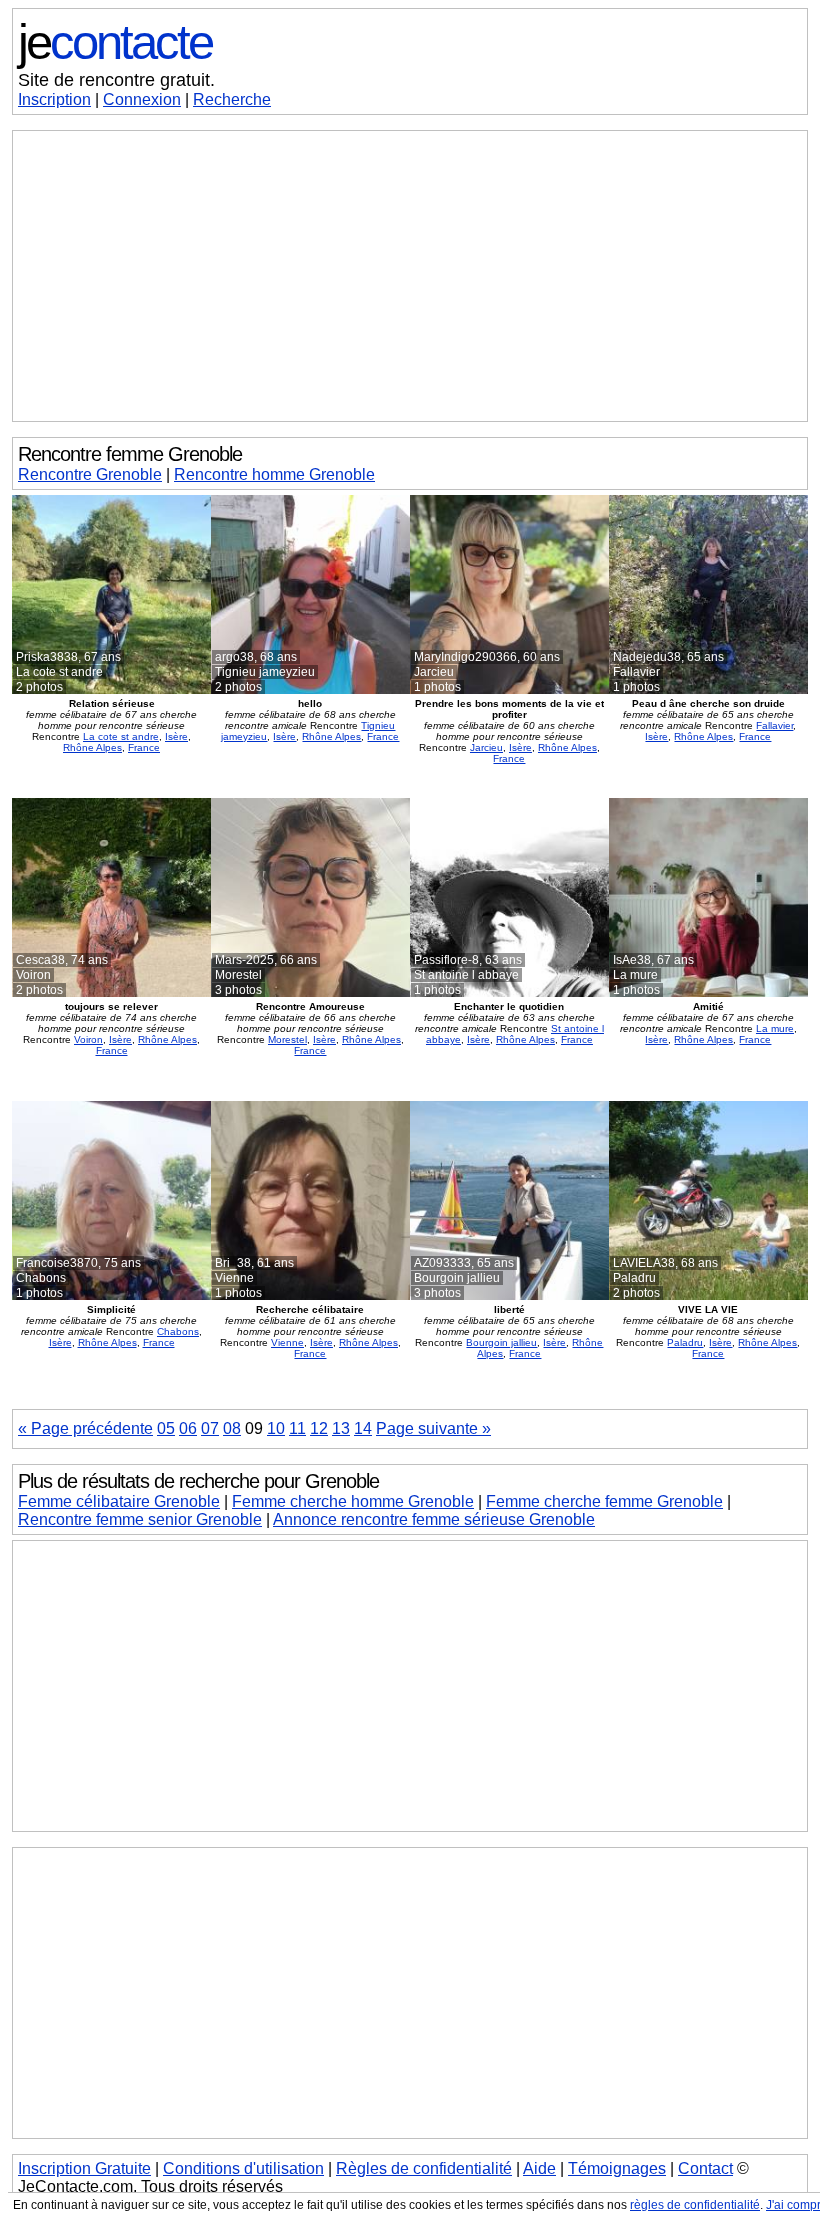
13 (341, 1428)
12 (319, 1428)
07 (210, 1428)
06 (188, 1428)
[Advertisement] (410, 276)
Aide (539, 2168)
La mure (775, 1028)
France (144, 747)
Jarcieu (486, 747)
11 (297, 1428)
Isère (176, 736)
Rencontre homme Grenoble (274, 474)
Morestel (287, 1039)
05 (166, 1428)
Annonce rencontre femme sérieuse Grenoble (434, 1519)
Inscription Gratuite (84, 2168)
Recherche (232, 99)
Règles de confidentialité (424, 2168)
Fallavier (774, 725)
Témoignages (617, 2168)
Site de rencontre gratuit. (116, 80)
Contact (705, 2168)
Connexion (142, 99)
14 (363, 1428)
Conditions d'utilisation (243, 2168)
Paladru (685, 1342)
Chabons (178, 1331)
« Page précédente (85, 1428)
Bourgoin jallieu (501, 1342)
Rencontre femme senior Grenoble (140, 1519)
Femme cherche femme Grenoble (604, 1501)
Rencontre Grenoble (90, 474)
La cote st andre (121, 736)
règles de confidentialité (695, 2205)
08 (232, 1428)
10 (276, 1428)
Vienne (287, 1342)
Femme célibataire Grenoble (119, 1501)
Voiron (88, 1039)
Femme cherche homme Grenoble (353, 1501)
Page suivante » (433, 1428)
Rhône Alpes (92, 747)
